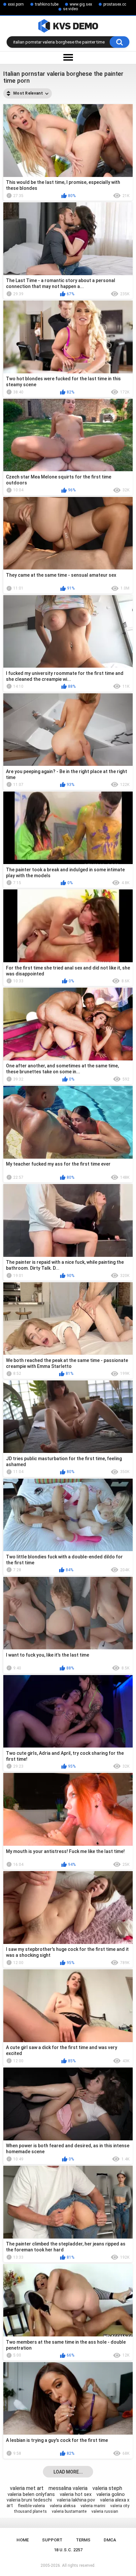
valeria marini (93, 2506)
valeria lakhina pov (76, 2500)
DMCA (110, 2540)
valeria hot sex (76, 2494)
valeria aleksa (63, 2506)
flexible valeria (31, 2506)
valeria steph (107, 2488)
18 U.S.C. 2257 (68, 2550)
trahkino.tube (47, 4)
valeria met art (27, 2488)
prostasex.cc (115, 4)
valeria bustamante (69, 2511)
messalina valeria (68, 2488)
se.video (70, 9)
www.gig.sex (81, 4)
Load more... (68, 2472)
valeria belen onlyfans (31, 2494)
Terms (83, 2540)
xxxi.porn (16, 4)
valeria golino (111, 2494)
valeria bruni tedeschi (29, 2500)
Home (23, 2540)
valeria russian (105, 2511)
